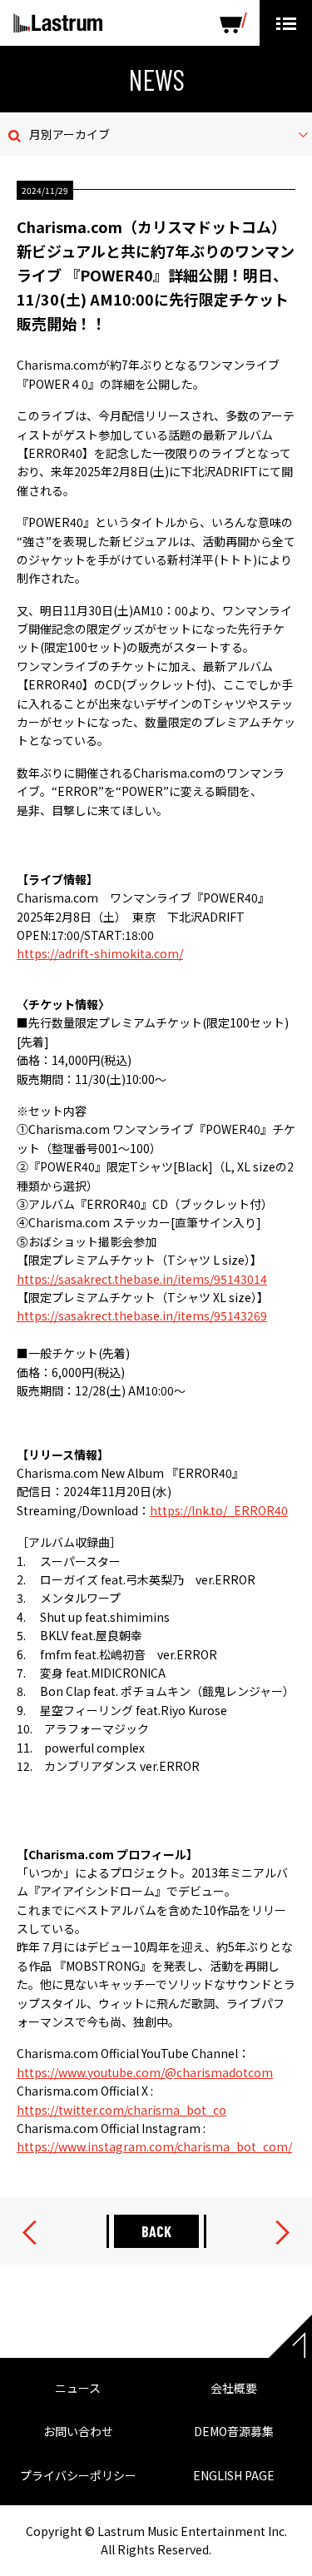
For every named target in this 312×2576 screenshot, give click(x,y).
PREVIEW (30, 2233)
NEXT (282, 2233)
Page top (290, 2336)
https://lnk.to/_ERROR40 (219, 1510)
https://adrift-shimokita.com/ (100, 953)
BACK (156, 2231)
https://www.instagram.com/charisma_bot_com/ (154, 2146)
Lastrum (58, 23)
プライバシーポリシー (78, 2475)
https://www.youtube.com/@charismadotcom (145, 2072)
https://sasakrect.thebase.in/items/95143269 (142, 1315)
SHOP (233, 23)
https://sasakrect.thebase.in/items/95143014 (142, 1279)
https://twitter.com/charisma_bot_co (121, 2110)
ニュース (78, 2388)
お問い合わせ (78, 2431)
